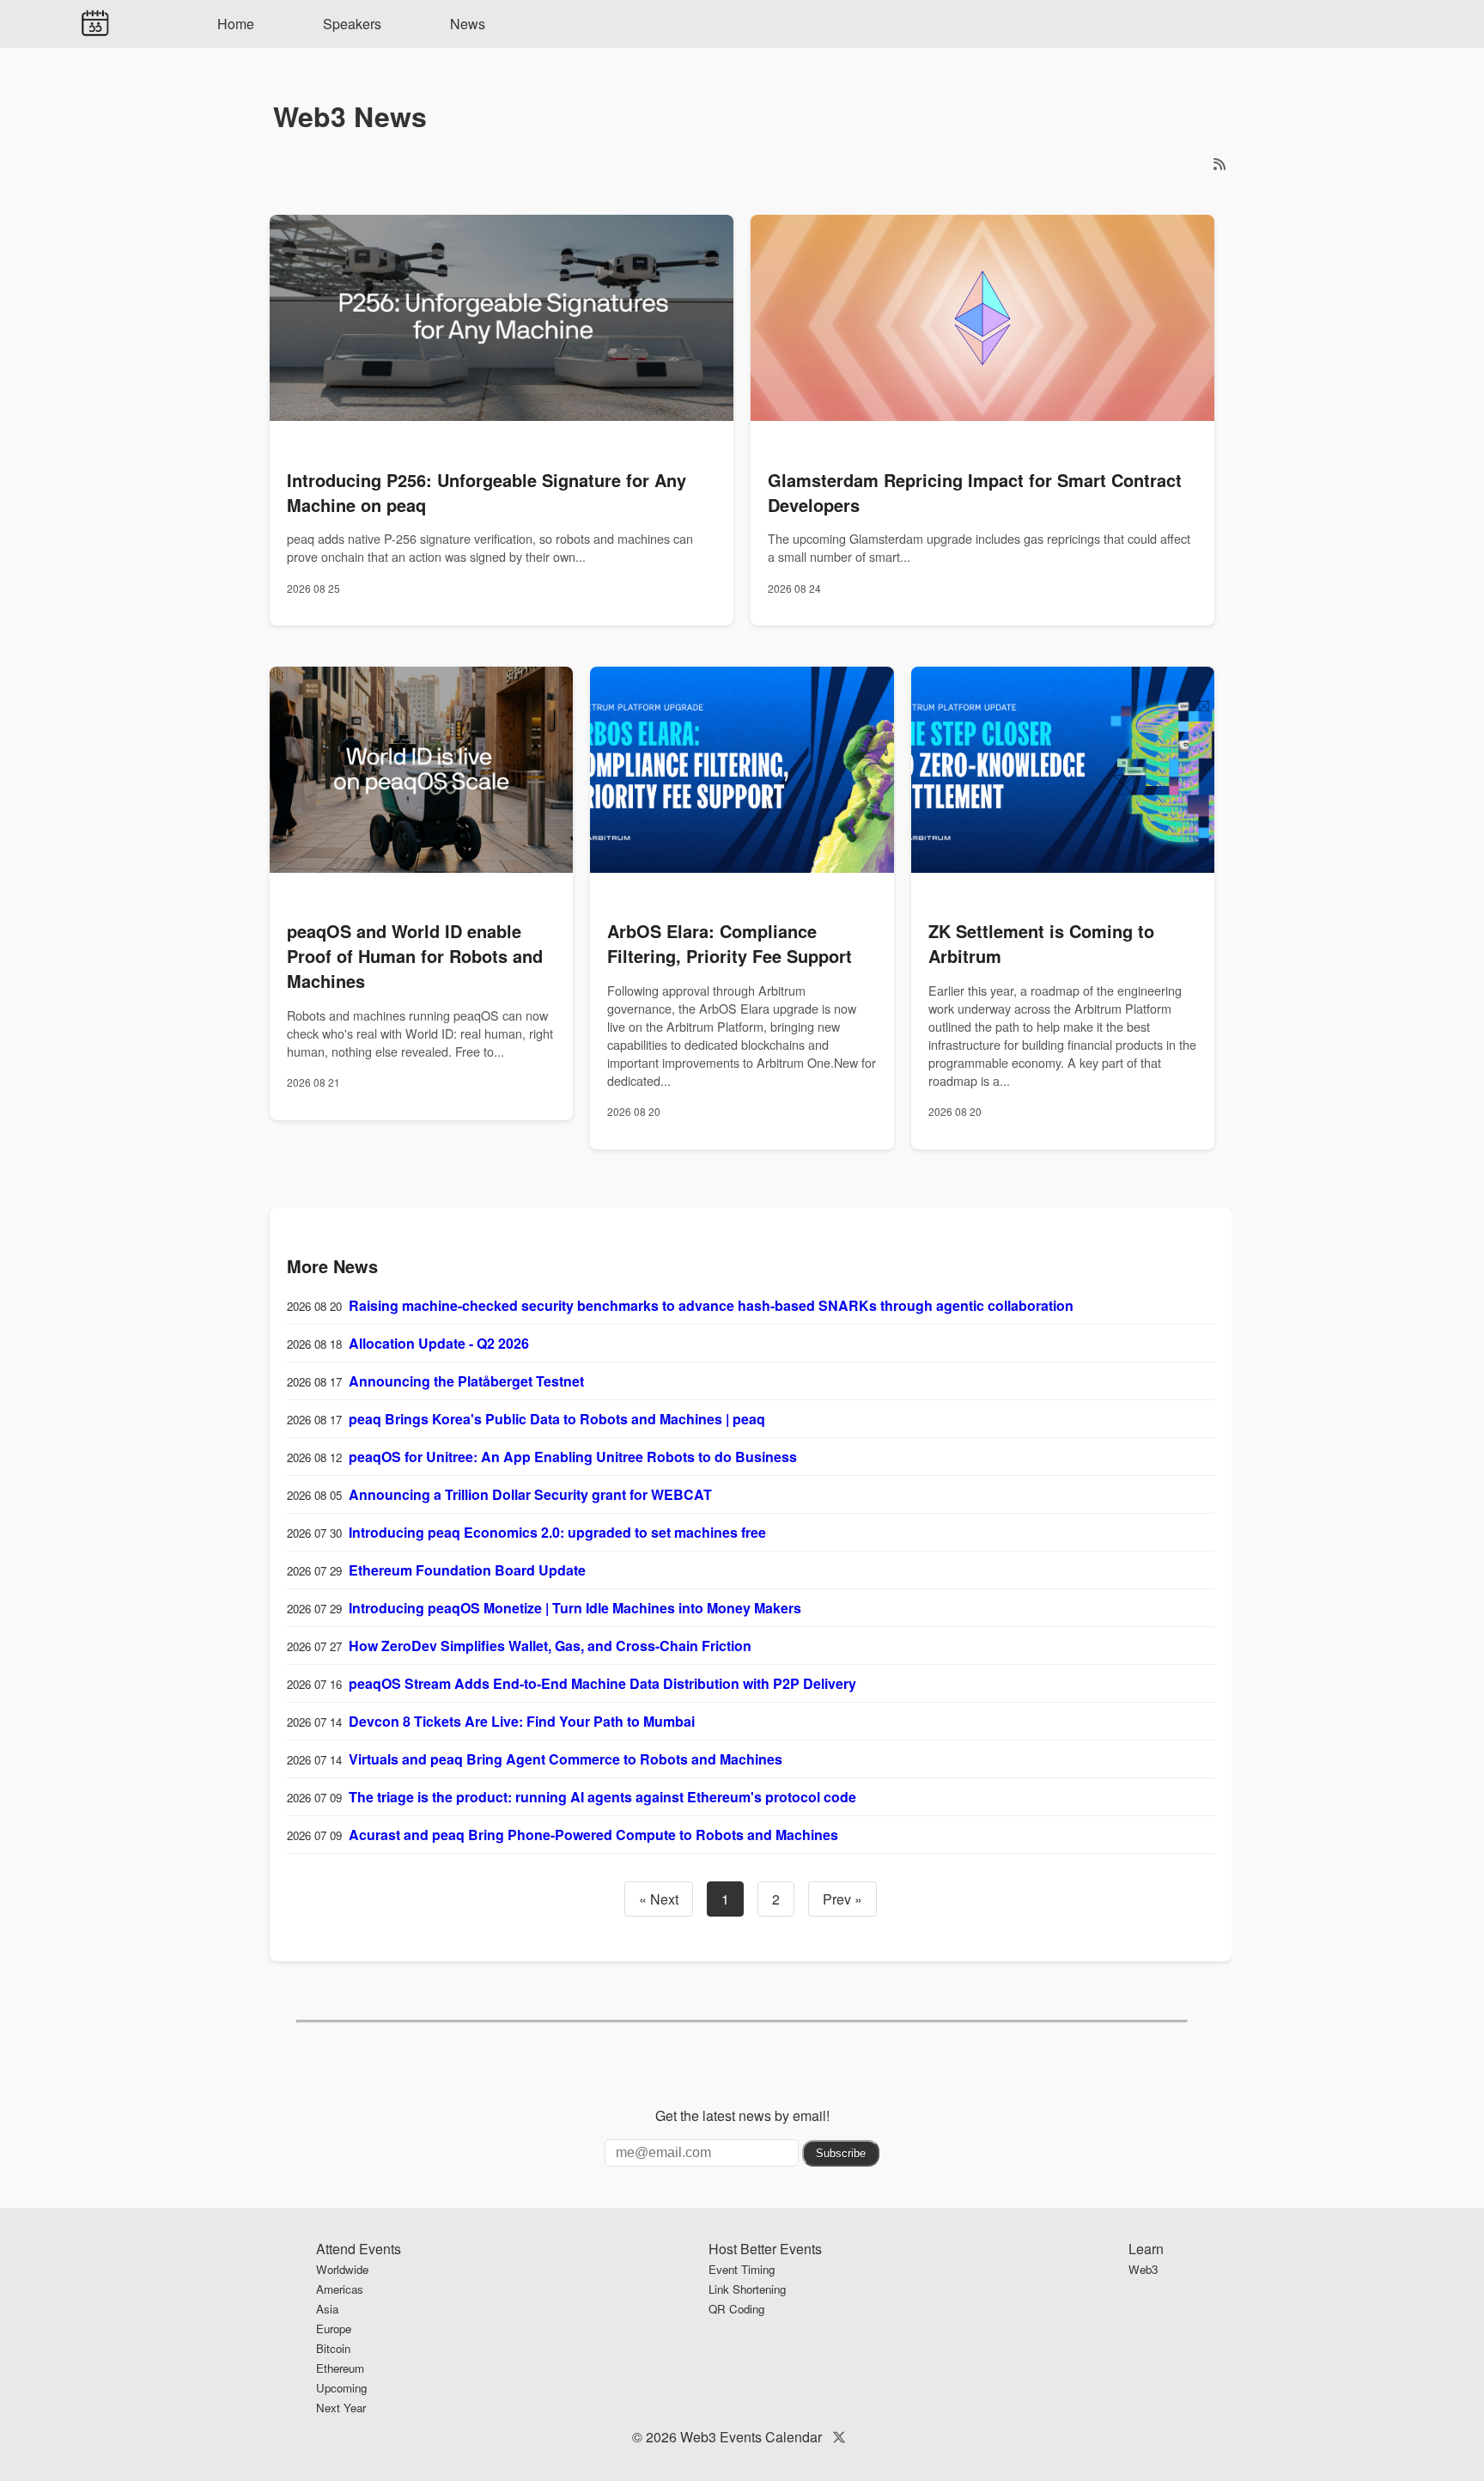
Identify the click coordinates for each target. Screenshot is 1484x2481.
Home (236, 24)
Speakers (352, 24)
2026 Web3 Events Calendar (734, 2437)
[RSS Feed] (1219, 164)
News (468, 24)
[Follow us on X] (839, 2437)
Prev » (842, 1899)
